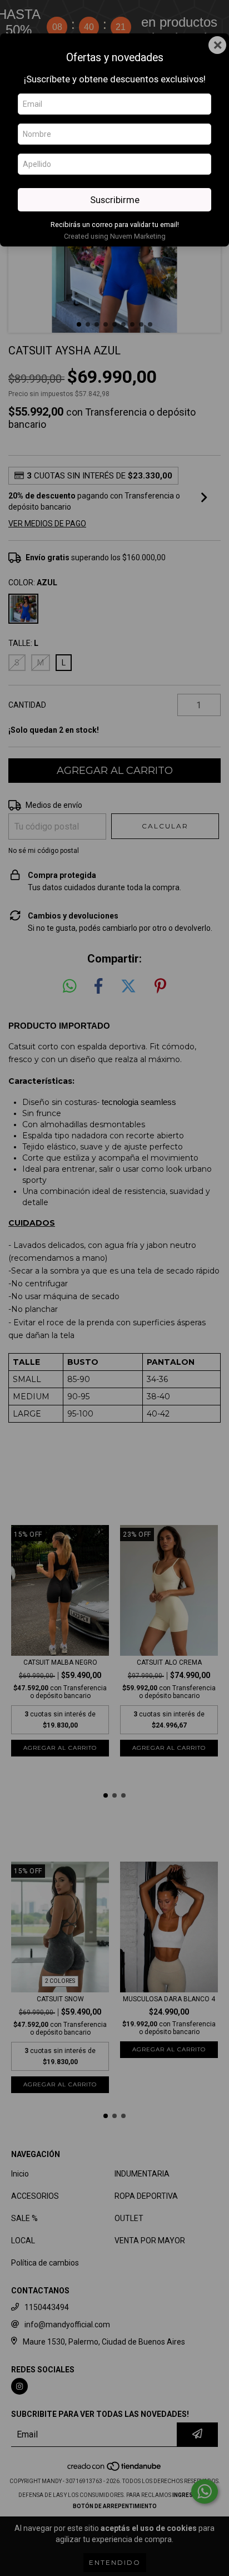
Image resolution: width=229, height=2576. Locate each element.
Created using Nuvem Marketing (115, 236)
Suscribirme (115, 200)
